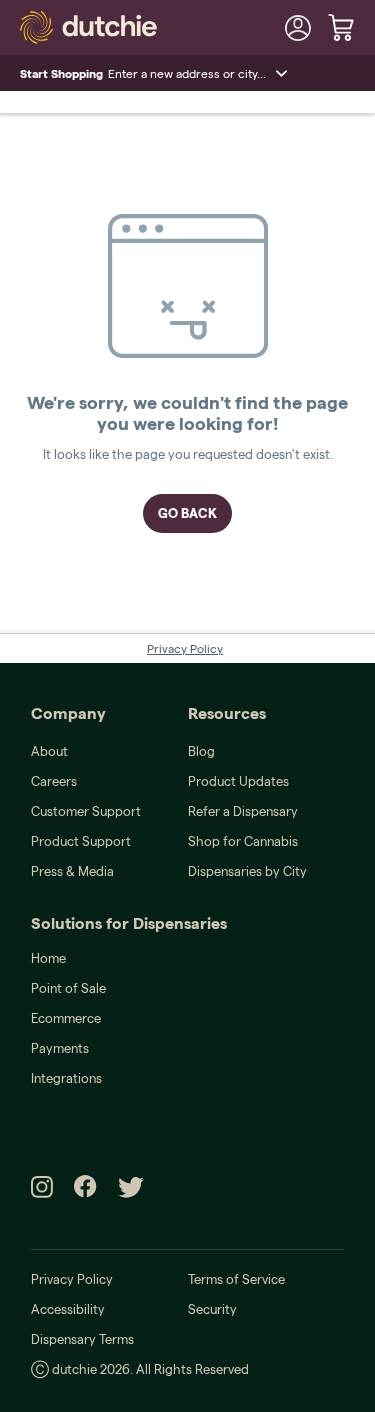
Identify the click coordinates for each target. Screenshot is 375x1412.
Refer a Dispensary (243, 811)
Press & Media (72, 871)
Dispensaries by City (247, 871)
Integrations (66, 1078)
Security (212, 1309)
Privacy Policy (185, 648)
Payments (60, 1048)
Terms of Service (236, 1279)
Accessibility (68, 1309)
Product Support (81, 841)
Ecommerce (66, 1018)
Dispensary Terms (82, 1339)
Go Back (187, 513)
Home (48, 958)
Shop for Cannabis (243, 841)
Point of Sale (68, 988)
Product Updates (238, 781)
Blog (201, 751)
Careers (54, 781)
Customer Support (86, 811)
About (49, 751)
